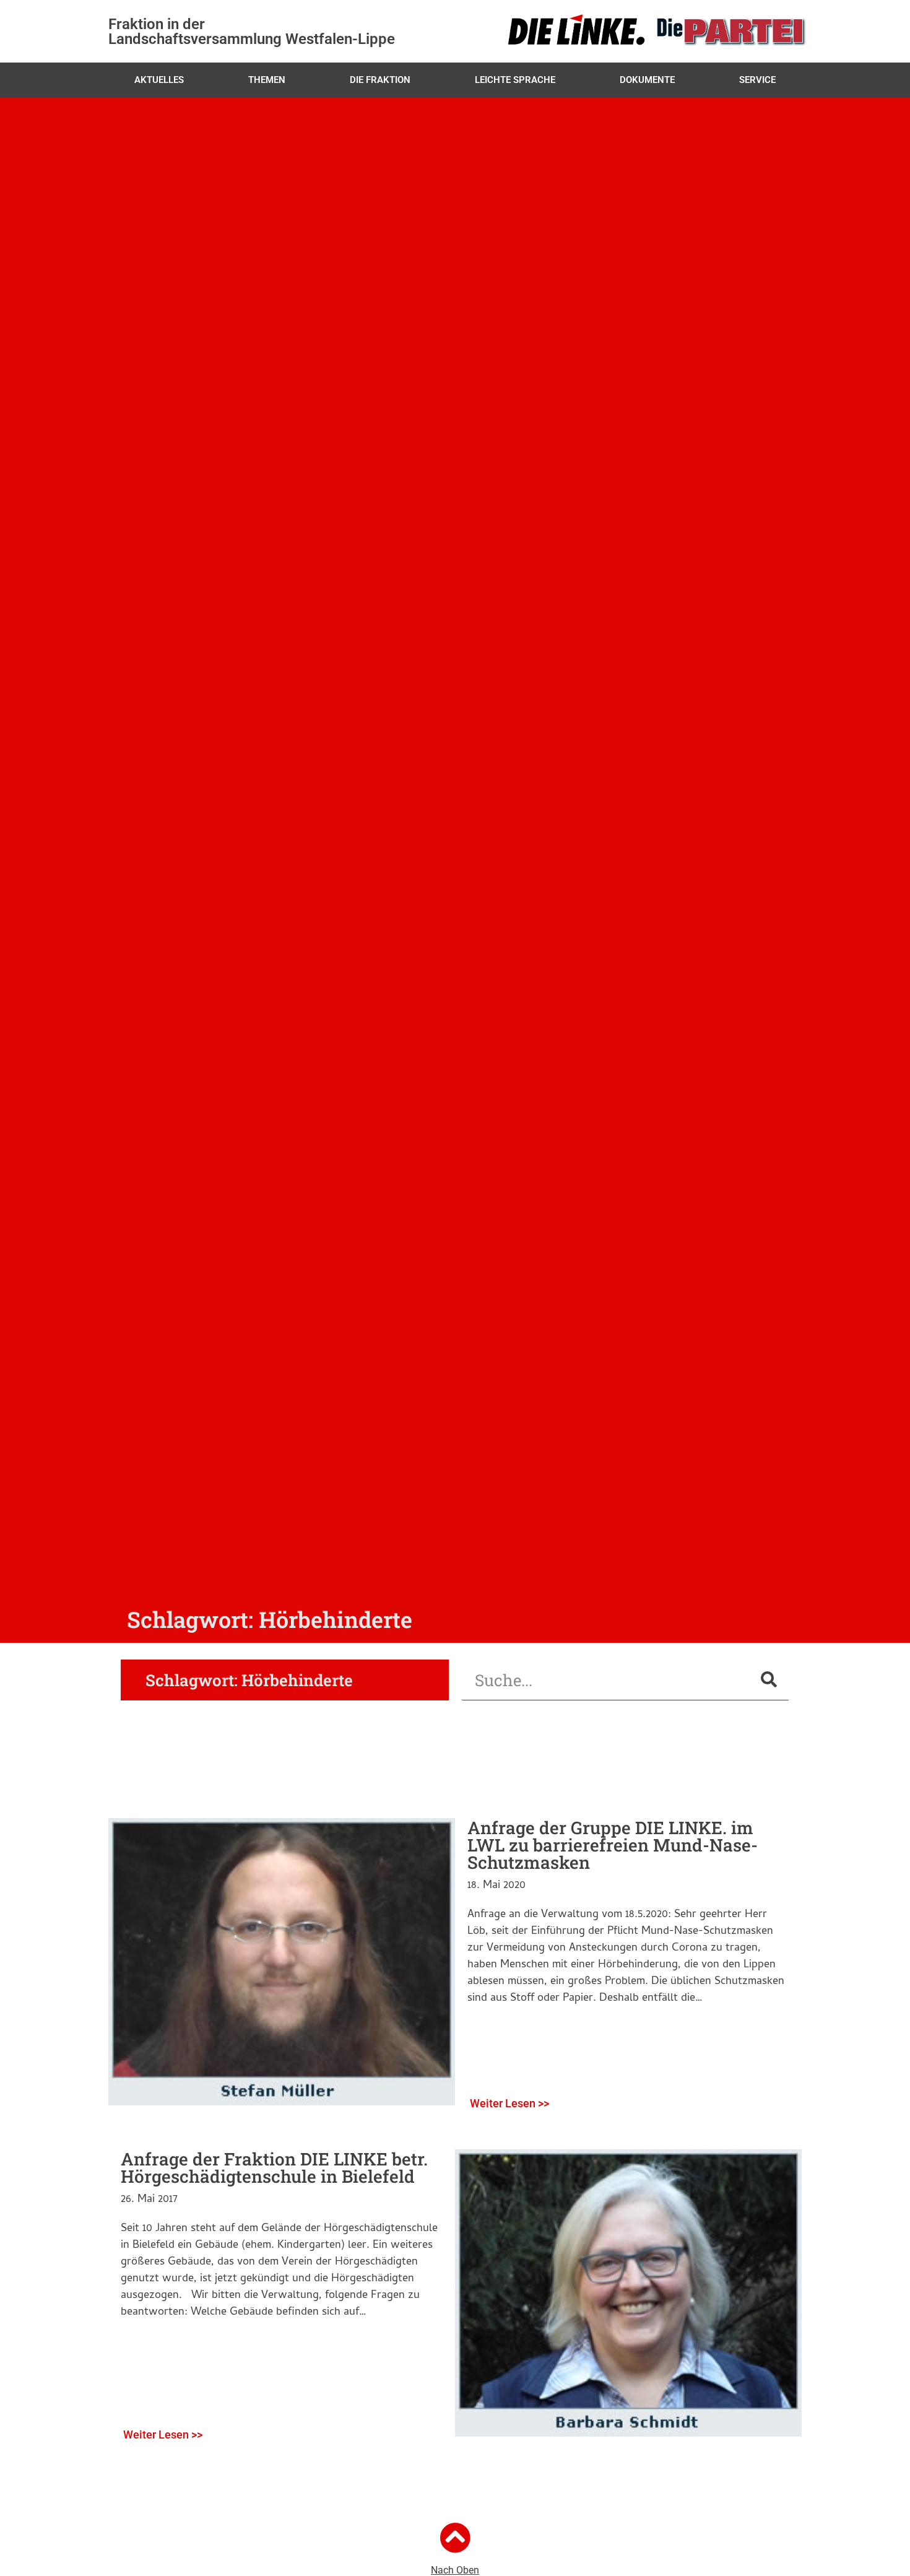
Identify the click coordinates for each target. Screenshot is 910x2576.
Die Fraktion (380, 80)
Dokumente (647, 80)
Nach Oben (455, 2570)
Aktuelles (159, 80)
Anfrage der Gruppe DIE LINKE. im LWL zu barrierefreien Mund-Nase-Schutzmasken (613, 1845)
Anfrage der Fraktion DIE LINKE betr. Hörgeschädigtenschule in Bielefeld (274, 2168)
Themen (267, 80)
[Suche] (769, 1680)
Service (757, 80)
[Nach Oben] (455, 2538)
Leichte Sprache (515, 80)
